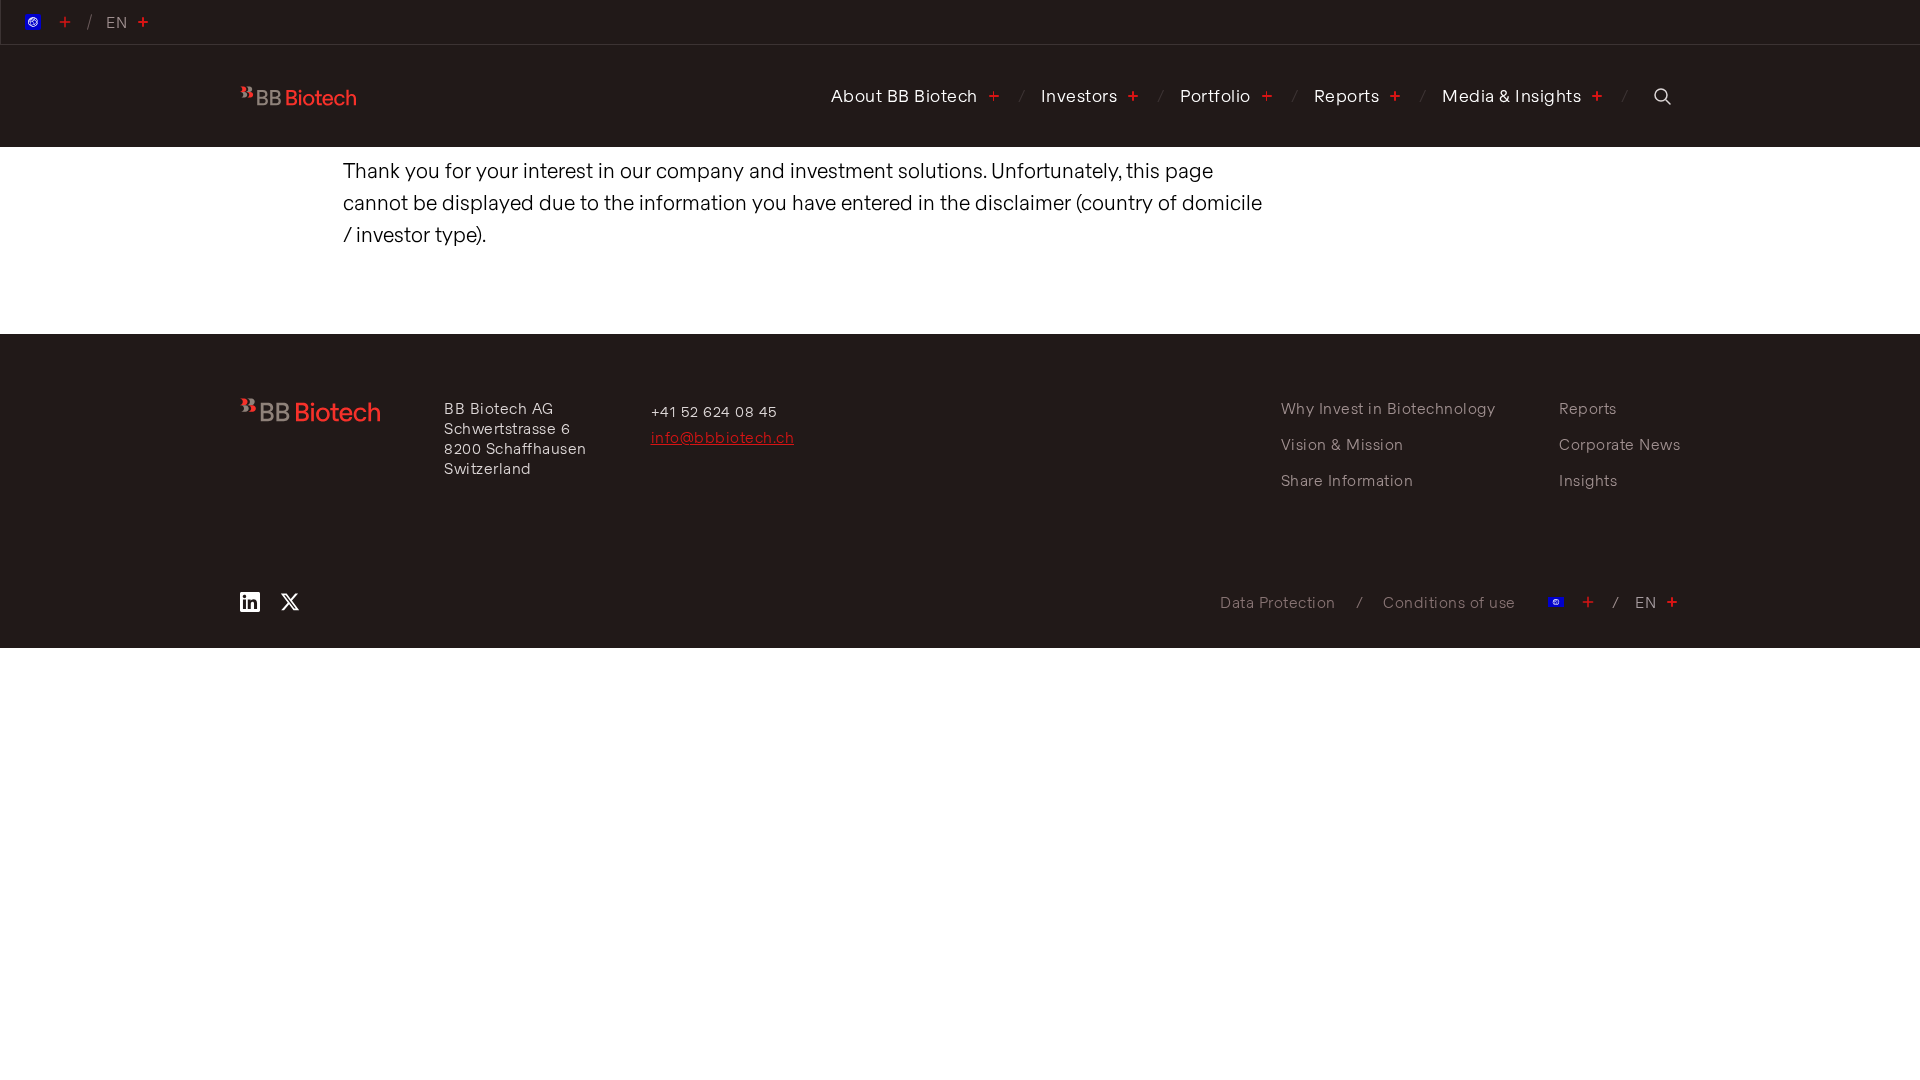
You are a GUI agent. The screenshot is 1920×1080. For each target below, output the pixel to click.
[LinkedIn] (250, 602)
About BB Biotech (904, 95)
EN (1645, 602)
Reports (1347, 95)
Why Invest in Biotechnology (1388, 408)
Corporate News (1619, 444)
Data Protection (1278, 602)
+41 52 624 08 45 (714, 411)
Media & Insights (1511, 95)
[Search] (1662, 96)
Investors (1079, 95)
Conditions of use (1449, 602)
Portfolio (1215, 95)
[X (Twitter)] (290, 602)
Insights (1588, 480)
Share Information (1347, 480)
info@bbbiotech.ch (723, 437)
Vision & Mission (1342, 444)
